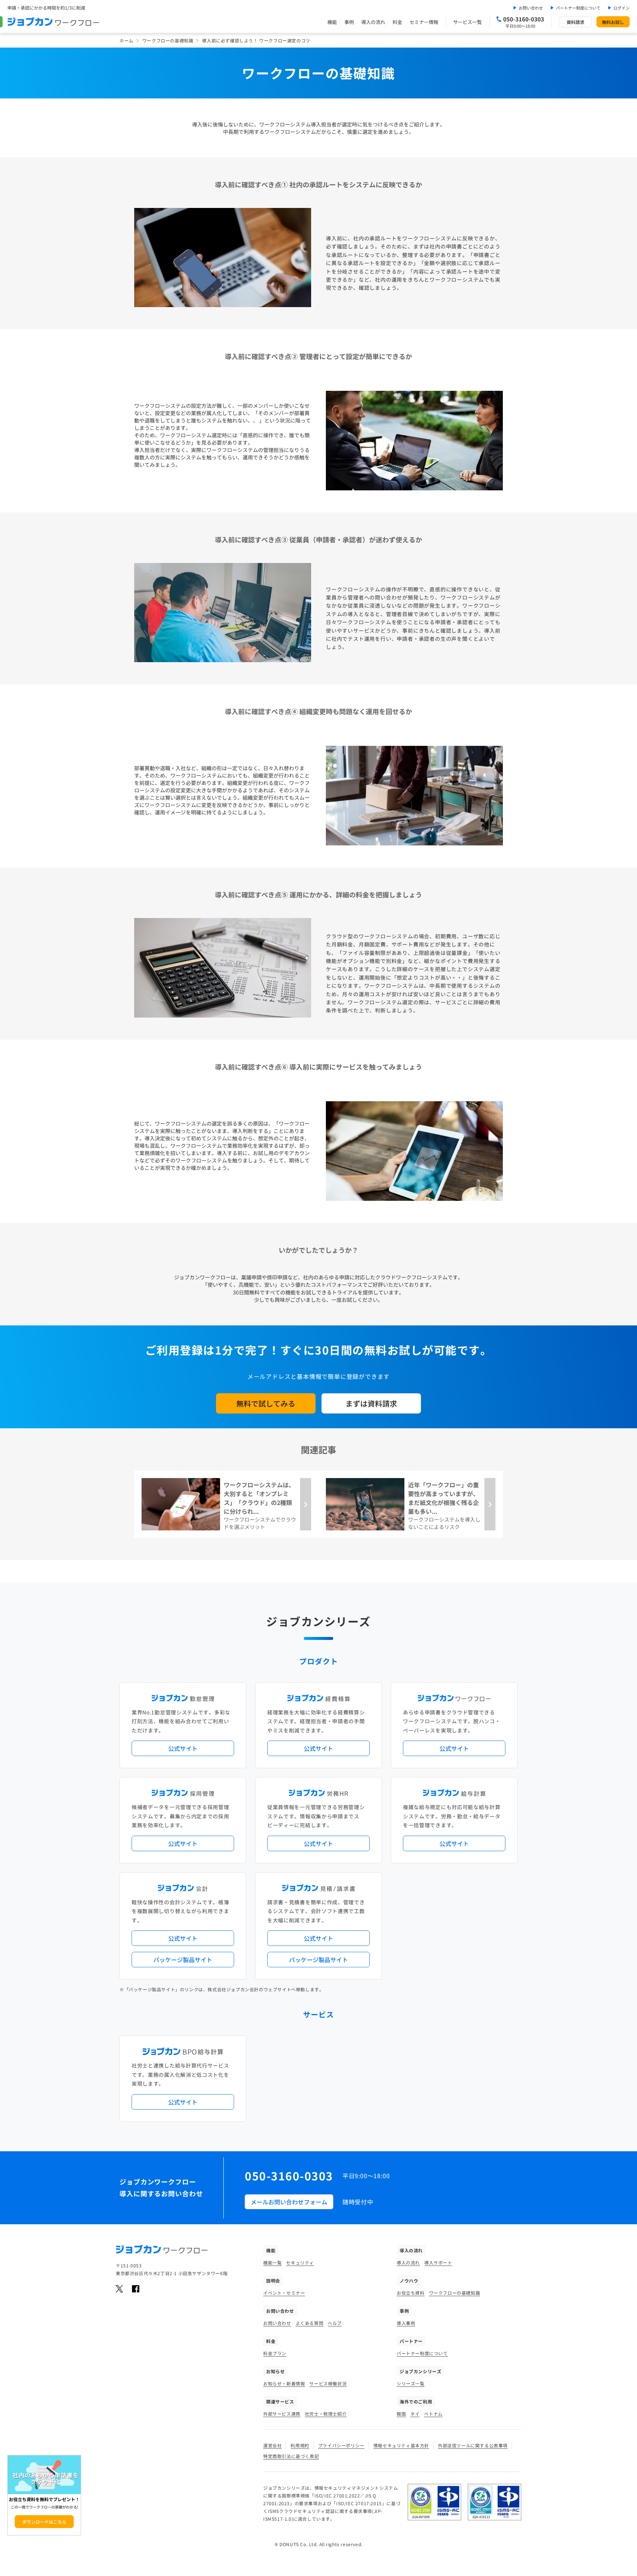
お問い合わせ (531, 8)
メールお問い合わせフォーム (289, 2202)
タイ (415, 2414)
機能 (332, 22)
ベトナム (433, 2414)
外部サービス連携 (282, 2414)
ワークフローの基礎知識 (168, 40)
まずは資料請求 (371, 1403)
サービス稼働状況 (328, 2383)
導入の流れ (373, 22)
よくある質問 (310, 2323)
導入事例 (406, 2323)
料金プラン (275, 2353)
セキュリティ (300, 2262)
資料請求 (575, 22)
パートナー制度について (578, 8)
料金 (397, 22)
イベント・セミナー (284, 2293)
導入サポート (438, 2262)
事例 (349, 22)
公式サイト (183, 1748)
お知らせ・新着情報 (284, 2383)
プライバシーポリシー (341, 2445)
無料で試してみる (266, 1403)
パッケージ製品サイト (183, 1960)
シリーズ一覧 (411, 2383)
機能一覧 (272, 2262)
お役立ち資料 (411, 2293)
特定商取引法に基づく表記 (291, 2456)
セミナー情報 (424, 22)
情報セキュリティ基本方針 (401, 2445)
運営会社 (272, 2445)
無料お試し (613, 22)
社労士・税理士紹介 (326, 2414)
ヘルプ (335, 2323)
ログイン (622, 8)
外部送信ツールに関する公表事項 (473, 2445)
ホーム (126, 40)
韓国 (401, 2414)
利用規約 (300, 2445)
